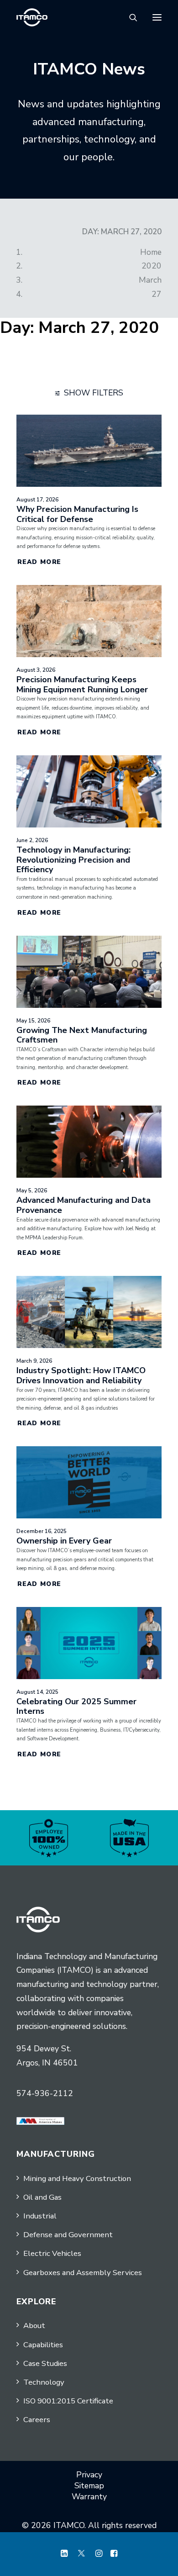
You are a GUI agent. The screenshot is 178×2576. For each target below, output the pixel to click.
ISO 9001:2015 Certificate (68, 2401)
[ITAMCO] (32, 17)
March (150, 280)
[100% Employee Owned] (49, 1838)
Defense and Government (68, 2235)
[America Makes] (40, 2121)
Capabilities (43, 2345)
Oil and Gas (42, 2197)
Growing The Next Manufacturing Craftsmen (82, 1035)
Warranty (89, 2497)
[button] (157, 17)
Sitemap (89, 2486)
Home (151, 252)
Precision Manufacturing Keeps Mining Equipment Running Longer (82, 685)
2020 (152, 266)
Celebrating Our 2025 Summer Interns (76, 1707)
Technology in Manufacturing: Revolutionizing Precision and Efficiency (73, 860)
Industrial (40, 2216)
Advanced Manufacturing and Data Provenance (84, 1205)
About (34, 2326)
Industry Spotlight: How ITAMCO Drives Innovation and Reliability (81, 1375)
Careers (37, 2420)
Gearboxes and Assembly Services (83, 2273)
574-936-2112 (45, 2093)
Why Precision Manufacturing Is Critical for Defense (77, 514)
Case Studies (45, 2363)
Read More (39, 562)
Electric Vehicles (52, 2253)
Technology (44, 2382)
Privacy (89, 2475)
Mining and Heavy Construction (77, 2178)
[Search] (129, 17)
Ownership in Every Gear (64, 1541)
